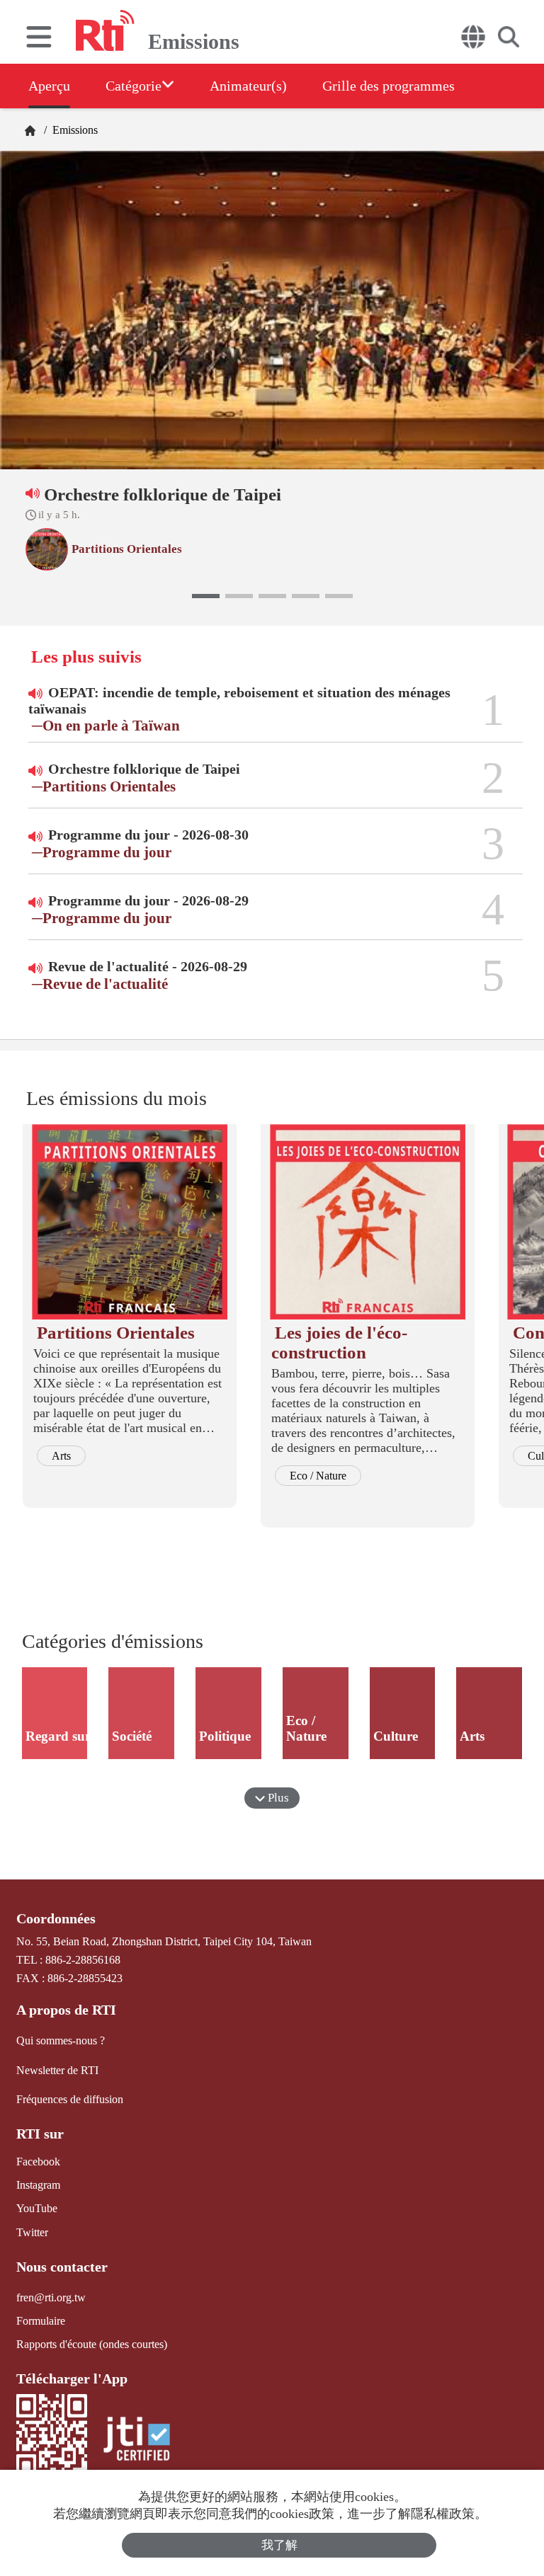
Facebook (38, 2162)
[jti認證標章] (137, 2440)
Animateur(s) (248, 86)
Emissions (74, 130)
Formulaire (41, 2321)
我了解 (279, 2545)
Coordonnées (56, 1918)
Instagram (38, 2185)
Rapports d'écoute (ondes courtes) (92, 2344)
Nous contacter (62, 2267)
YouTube (37, 2208)
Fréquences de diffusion (70, 2099)
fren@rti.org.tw (51, 2297)
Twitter (32, 2232)
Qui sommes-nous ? (61, 2040)
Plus (277, 1798)
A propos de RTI (66, 2010)
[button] (206, 596)
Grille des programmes (389, 86)
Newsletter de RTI (57, 2070)
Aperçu (49, 86)
